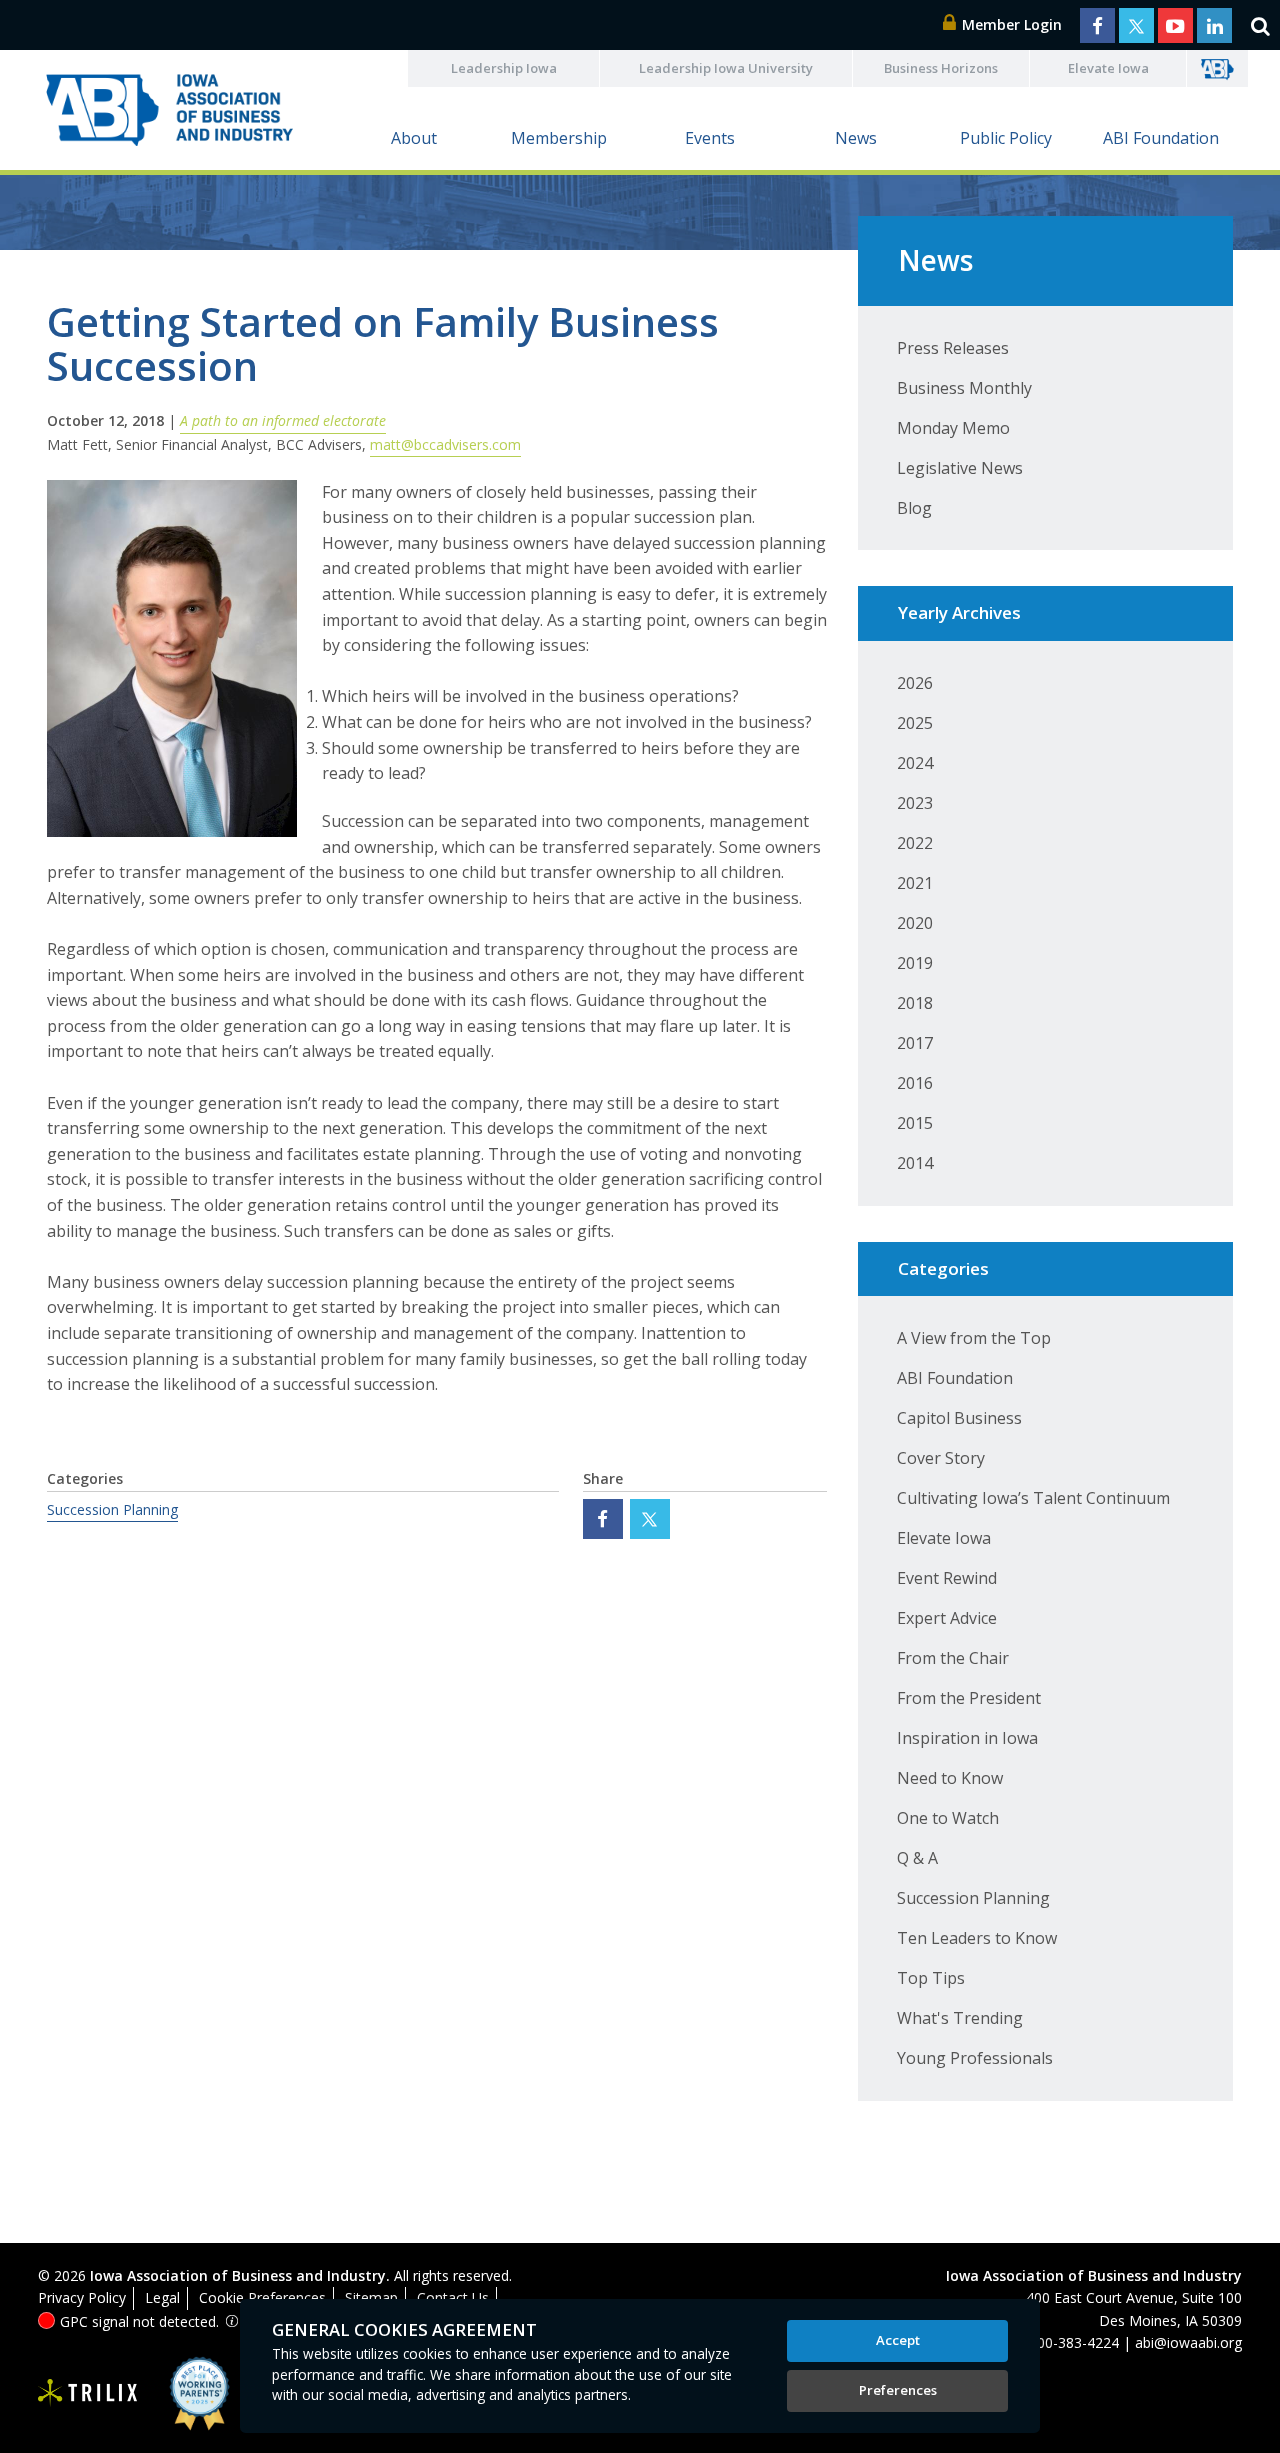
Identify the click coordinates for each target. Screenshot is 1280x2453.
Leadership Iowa (504, 68)
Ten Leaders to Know (977, 1938)
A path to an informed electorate (283, 420)
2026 (915, 683)
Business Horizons (941, 68)
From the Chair (953, 1658)
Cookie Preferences (262, 2297)
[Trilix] (88, 2393)
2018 (915, 1003)
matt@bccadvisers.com (445, 444)
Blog (914, 508)
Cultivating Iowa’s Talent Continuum (1033, 1498)
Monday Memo (953, 428)
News (856, 138)
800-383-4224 (1074, 2342)
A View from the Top (974, 1338)
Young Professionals (975, 2058)
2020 (915, 923)
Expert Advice (947, 1618)
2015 (915, 1123)
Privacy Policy (82, 2297)
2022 (915, 843)
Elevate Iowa (1108, 68)
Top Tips (931, 1978)
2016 (915, 1083)
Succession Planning (112, 1509)
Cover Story (941, 1458)
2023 (915, 803)
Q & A (917, 1858)
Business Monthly (964, 388)
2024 (915, 763)
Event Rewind (947, 1578)
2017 (915, 1043)
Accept (898, 2340)
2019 (915, 963)
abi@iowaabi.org (1188, 2342)
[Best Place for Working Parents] (184, 2393)
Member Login (1010, 24)
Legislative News (960, 468)
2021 (915, 883)
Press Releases (953, 348)
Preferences (898, 2390)
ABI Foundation (1161, 138)
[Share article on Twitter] (650, 1519)
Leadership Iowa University (726, 68)
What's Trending (960, 2018)
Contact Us (453, 2297)
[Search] (1260, 25)
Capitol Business (959, 1418)
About (414, 138)
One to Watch (948, 1818)
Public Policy (1006, 138)
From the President (969, 1698)
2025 (915, 723)
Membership (559, 138)
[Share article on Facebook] (603, 1519)
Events (710, 138)
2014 (915, 1163)
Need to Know (950, 1778)
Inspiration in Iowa (967, 1738)
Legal (162, 2297)
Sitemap (371, 2297)
